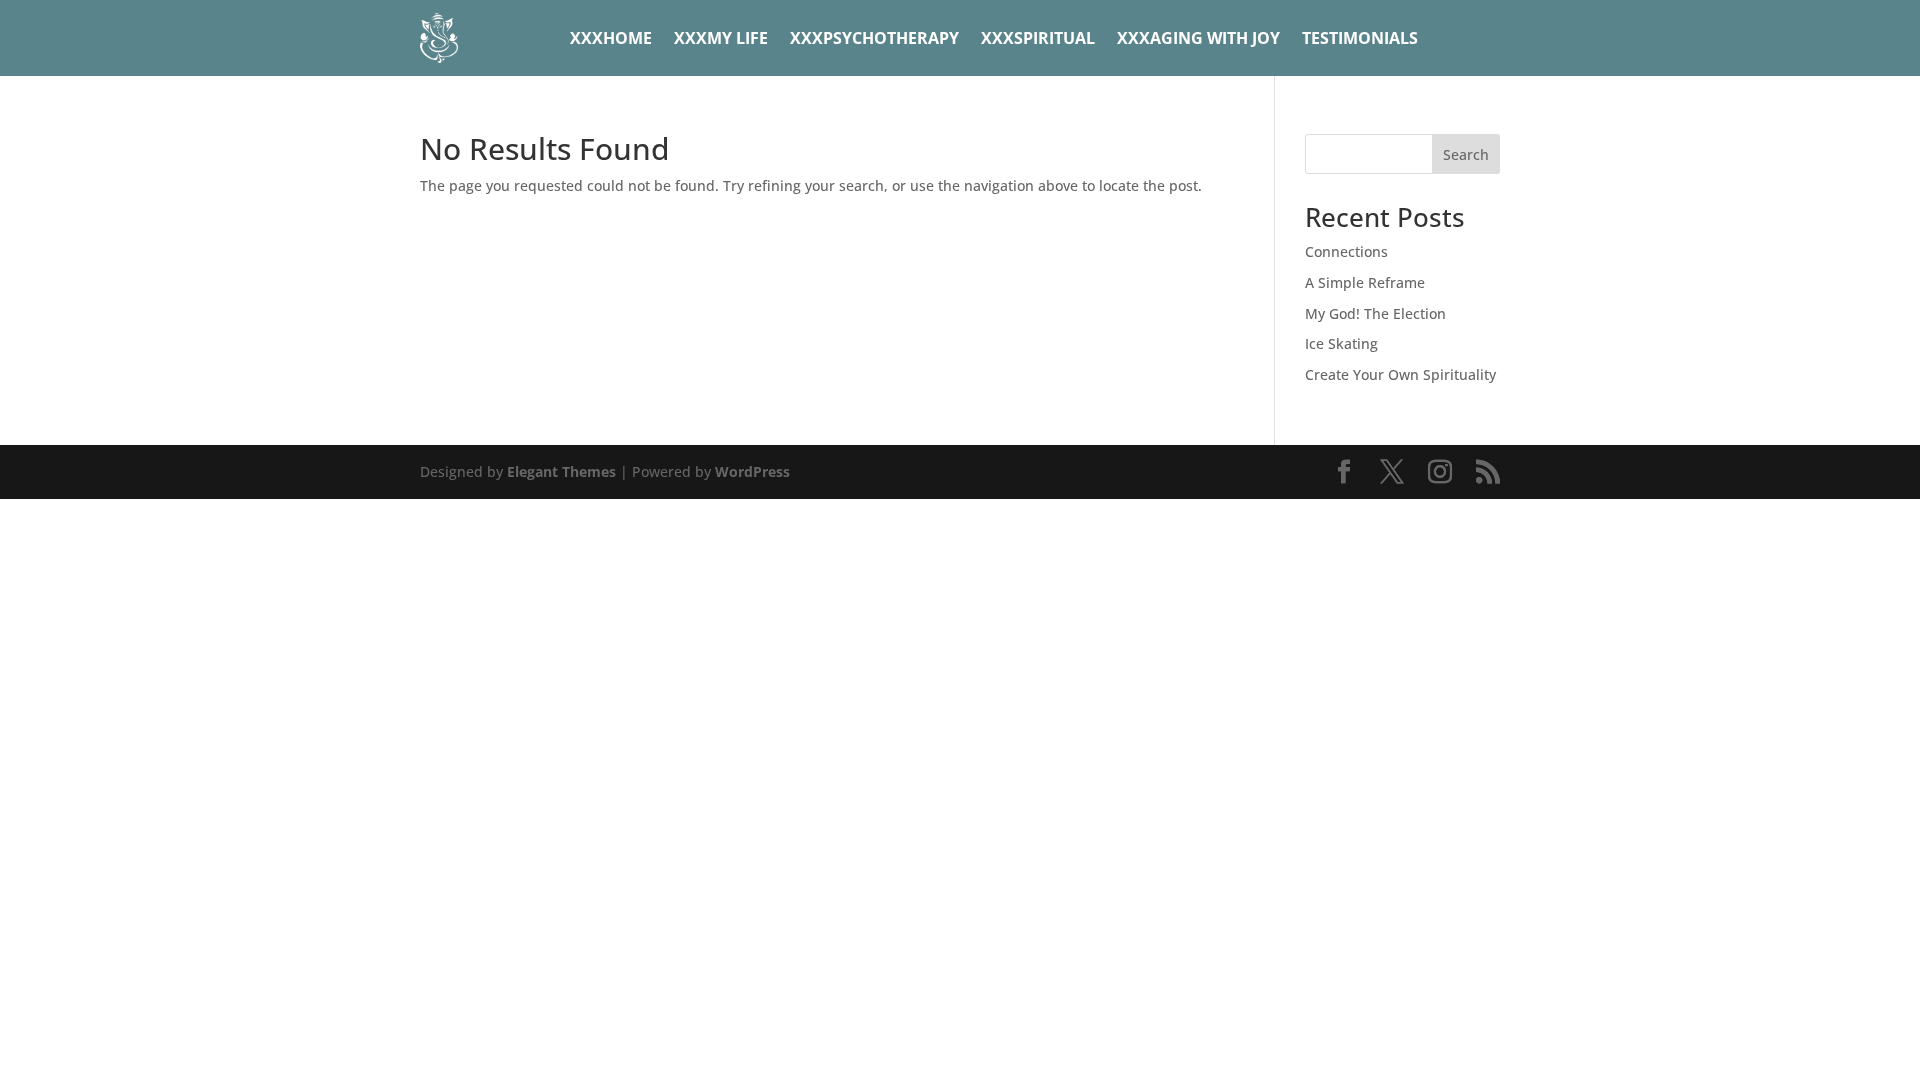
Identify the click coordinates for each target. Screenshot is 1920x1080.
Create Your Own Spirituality (1400, 374)
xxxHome (611, 38)
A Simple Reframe (1365, 282)
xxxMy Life (721, 38)
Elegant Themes (561, 471)
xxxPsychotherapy (874, 38)
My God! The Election (1375, 313)
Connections (1346, 251)
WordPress (752, 471)
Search (1466, 154)
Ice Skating (1341, 343)
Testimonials (1360, 38)
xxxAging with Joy (1198, 38)
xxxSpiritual (1038, 38)
